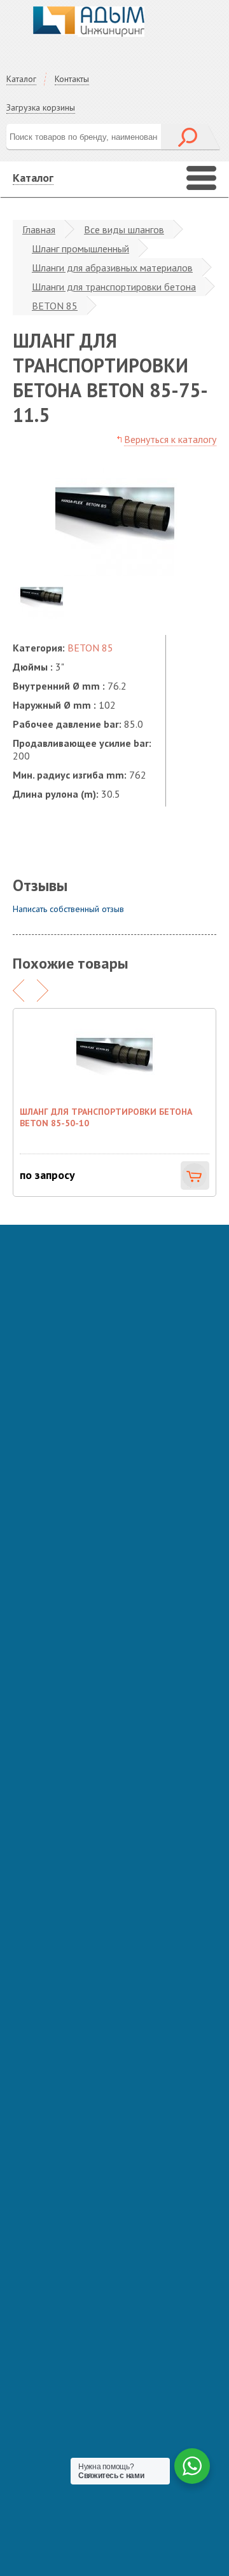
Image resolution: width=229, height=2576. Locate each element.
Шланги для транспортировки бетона (114, 287)
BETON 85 (55, 306)
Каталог (21, 79)
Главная (39, 229)
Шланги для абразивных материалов (112, 268)
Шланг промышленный (80, 249)
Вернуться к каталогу (170, 439)
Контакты (72, 79)
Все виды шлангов (124, 229)
